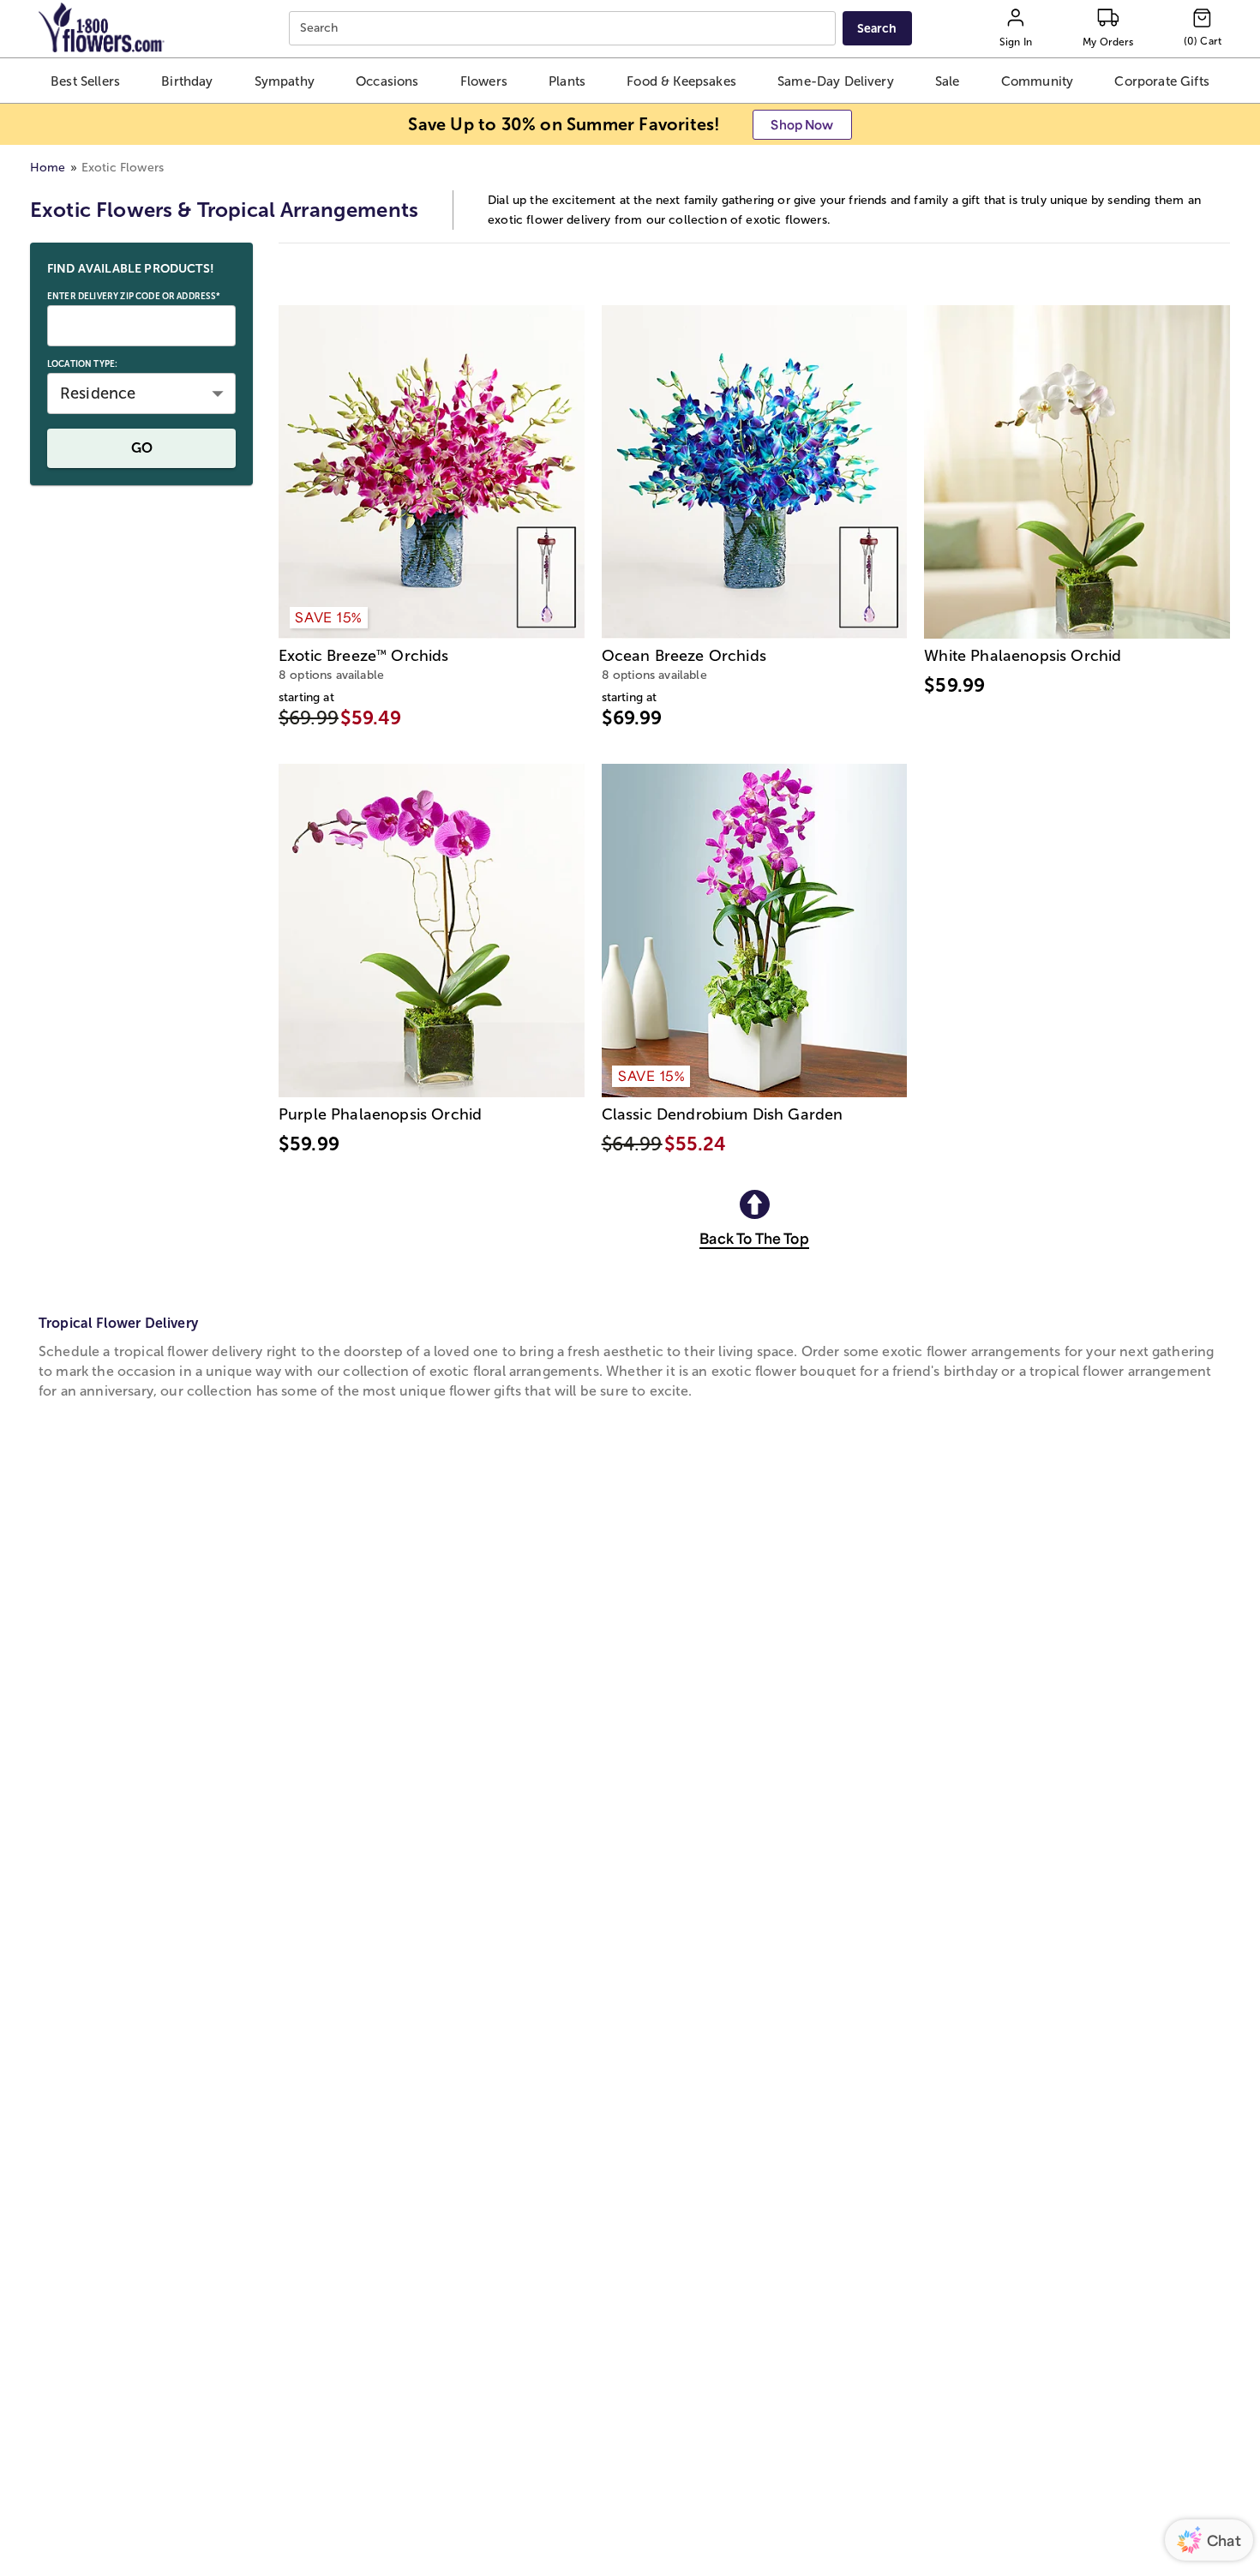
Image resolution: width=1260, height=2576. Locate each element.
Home (48, 168)
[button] (86, 81)
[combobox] (564, 29)
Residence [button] (98, 393)
